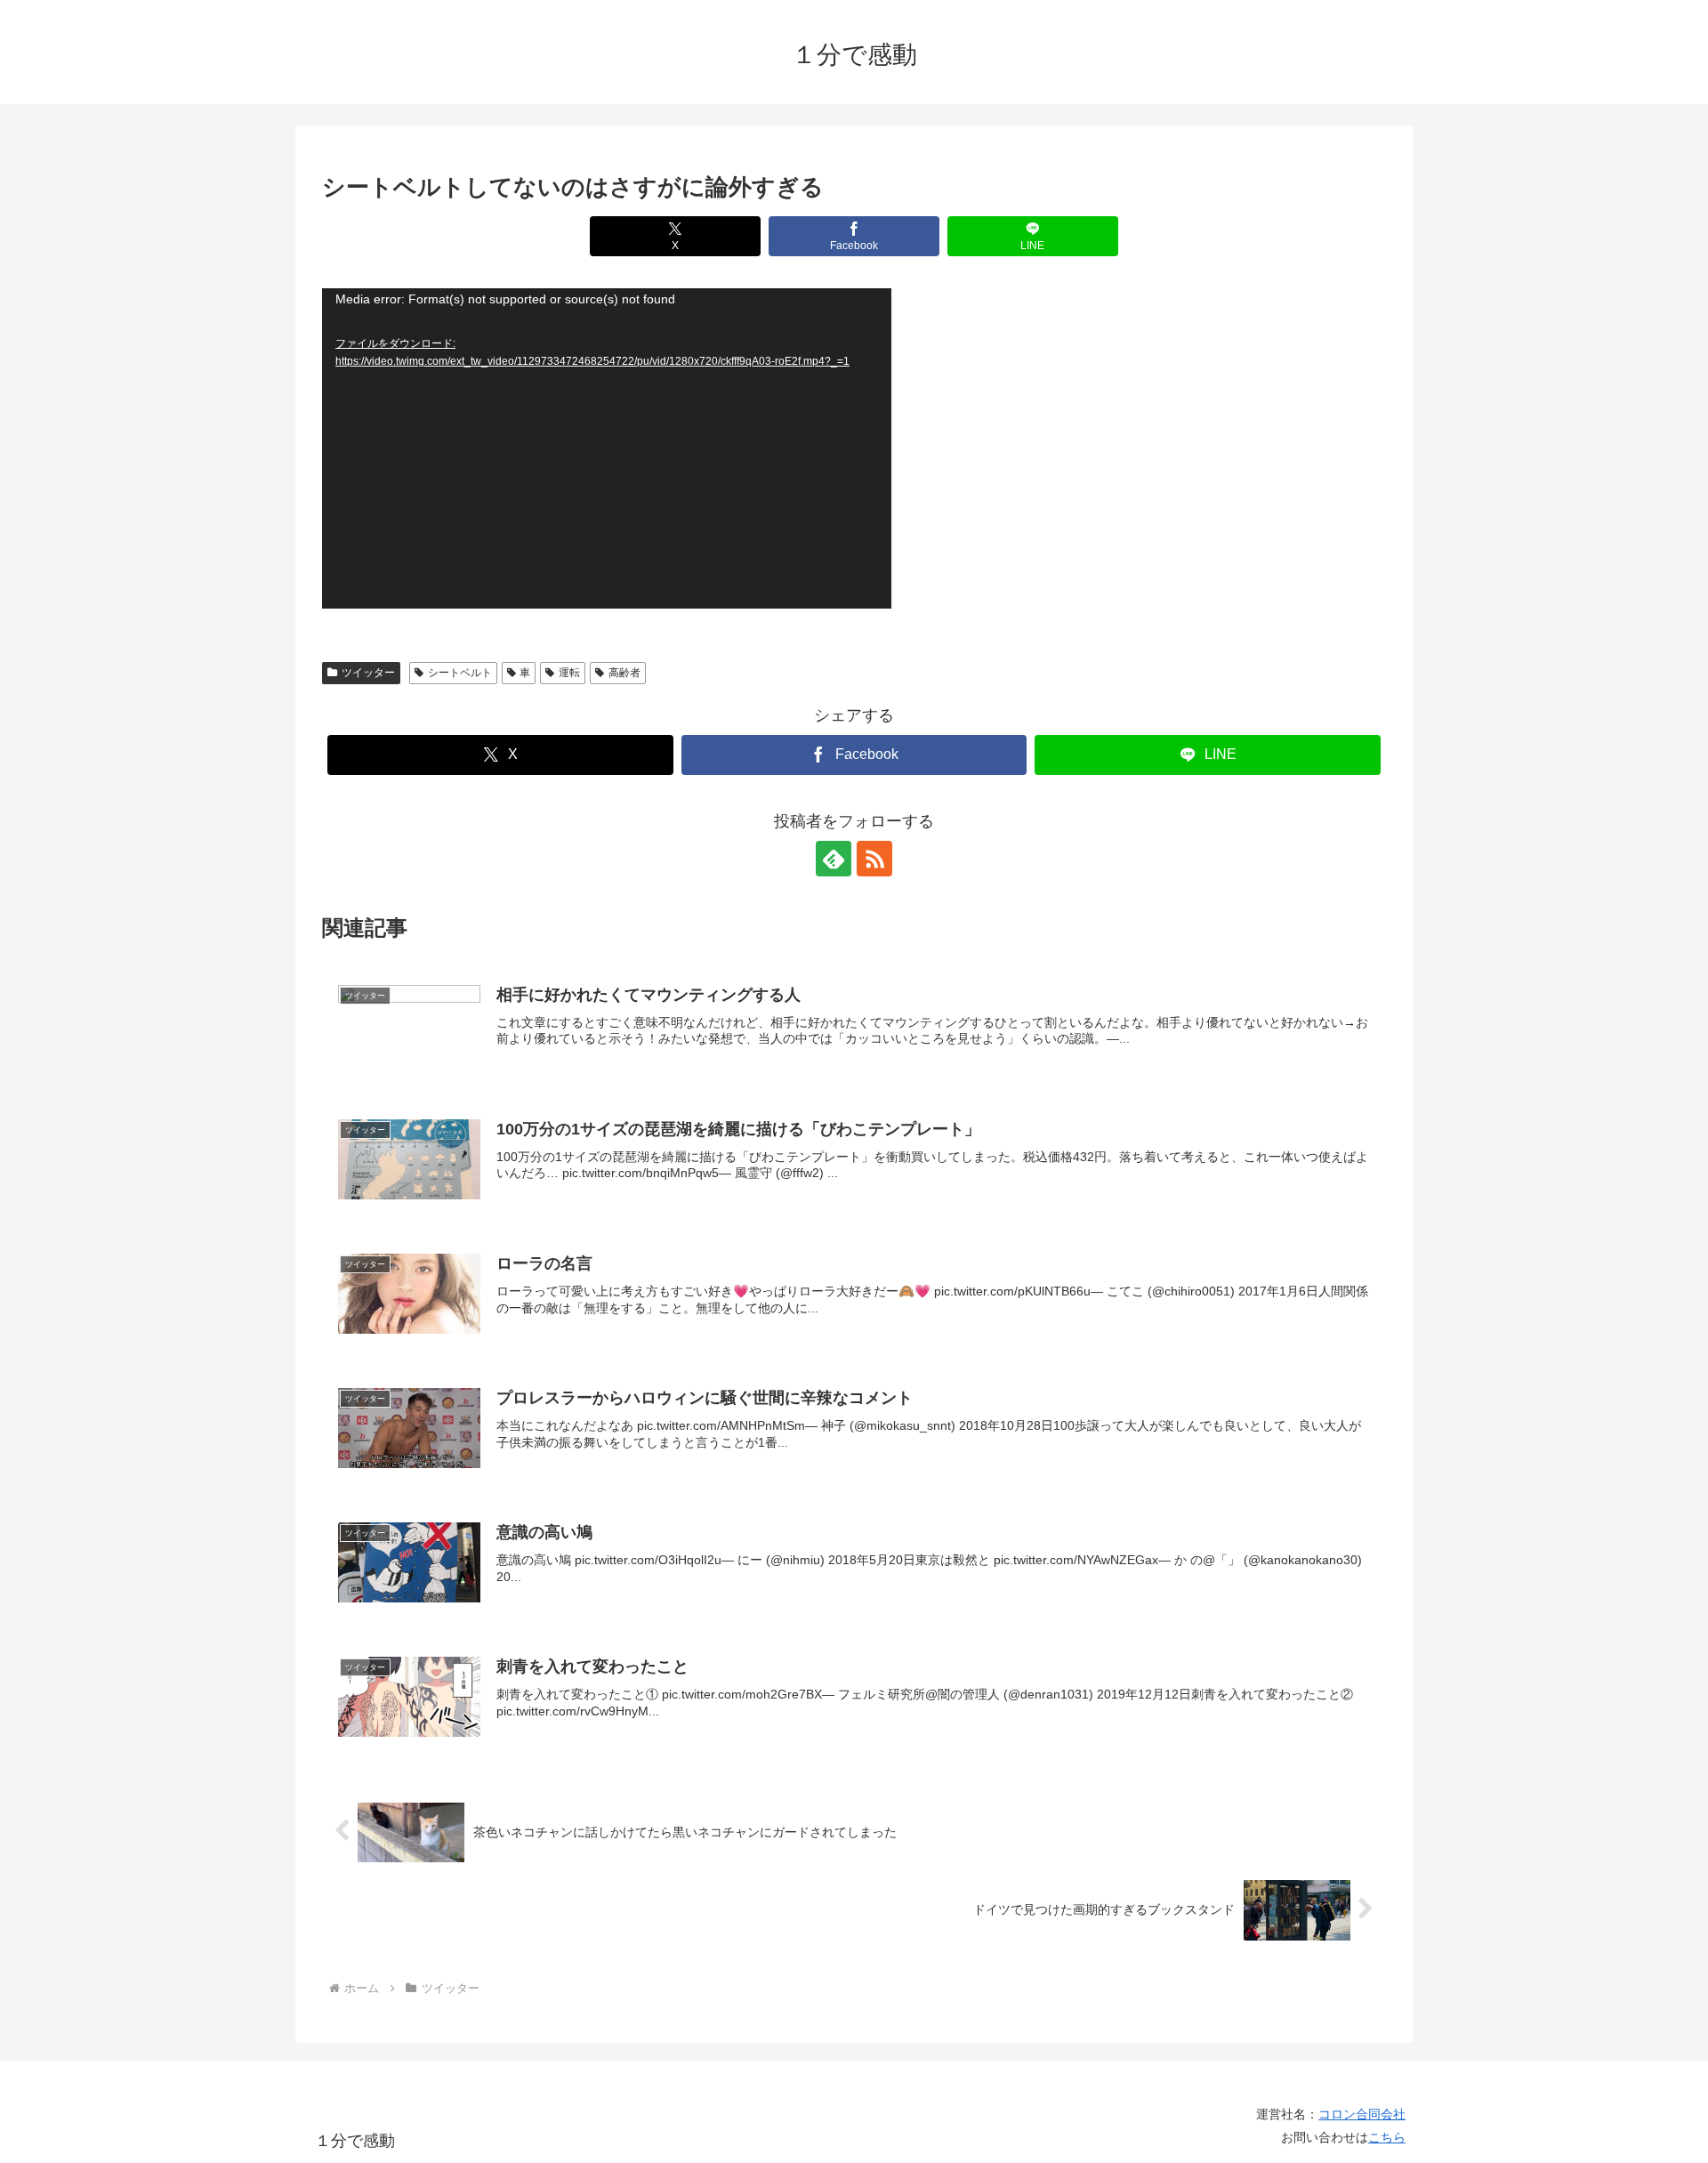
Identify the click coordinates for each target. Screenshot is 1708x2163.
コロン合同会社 (1362, 2114)
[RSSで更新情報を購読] (874, 859)
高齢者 (624, 673)
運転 (569, 673)
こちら (1387, 2137)
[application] (607, 448)
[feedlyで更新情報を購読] (834, 859)
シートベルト (460, 673)
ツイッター (368, 673)
